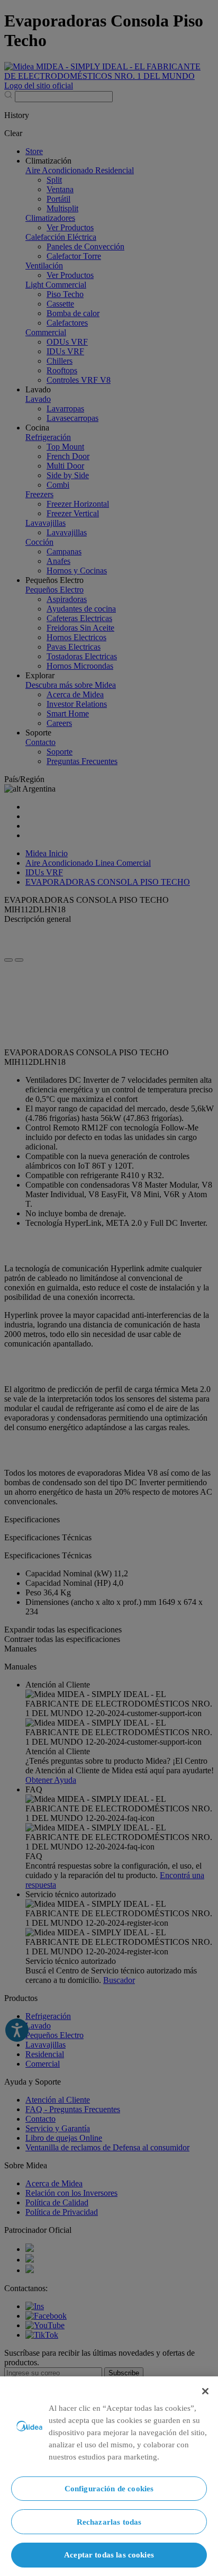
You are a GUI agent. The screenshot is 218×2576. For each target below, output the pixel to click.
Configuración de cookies (109, 2488)
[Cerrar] (205, 2391)
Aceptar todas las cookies (109, 2555)
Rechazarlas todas (109, 2522)
